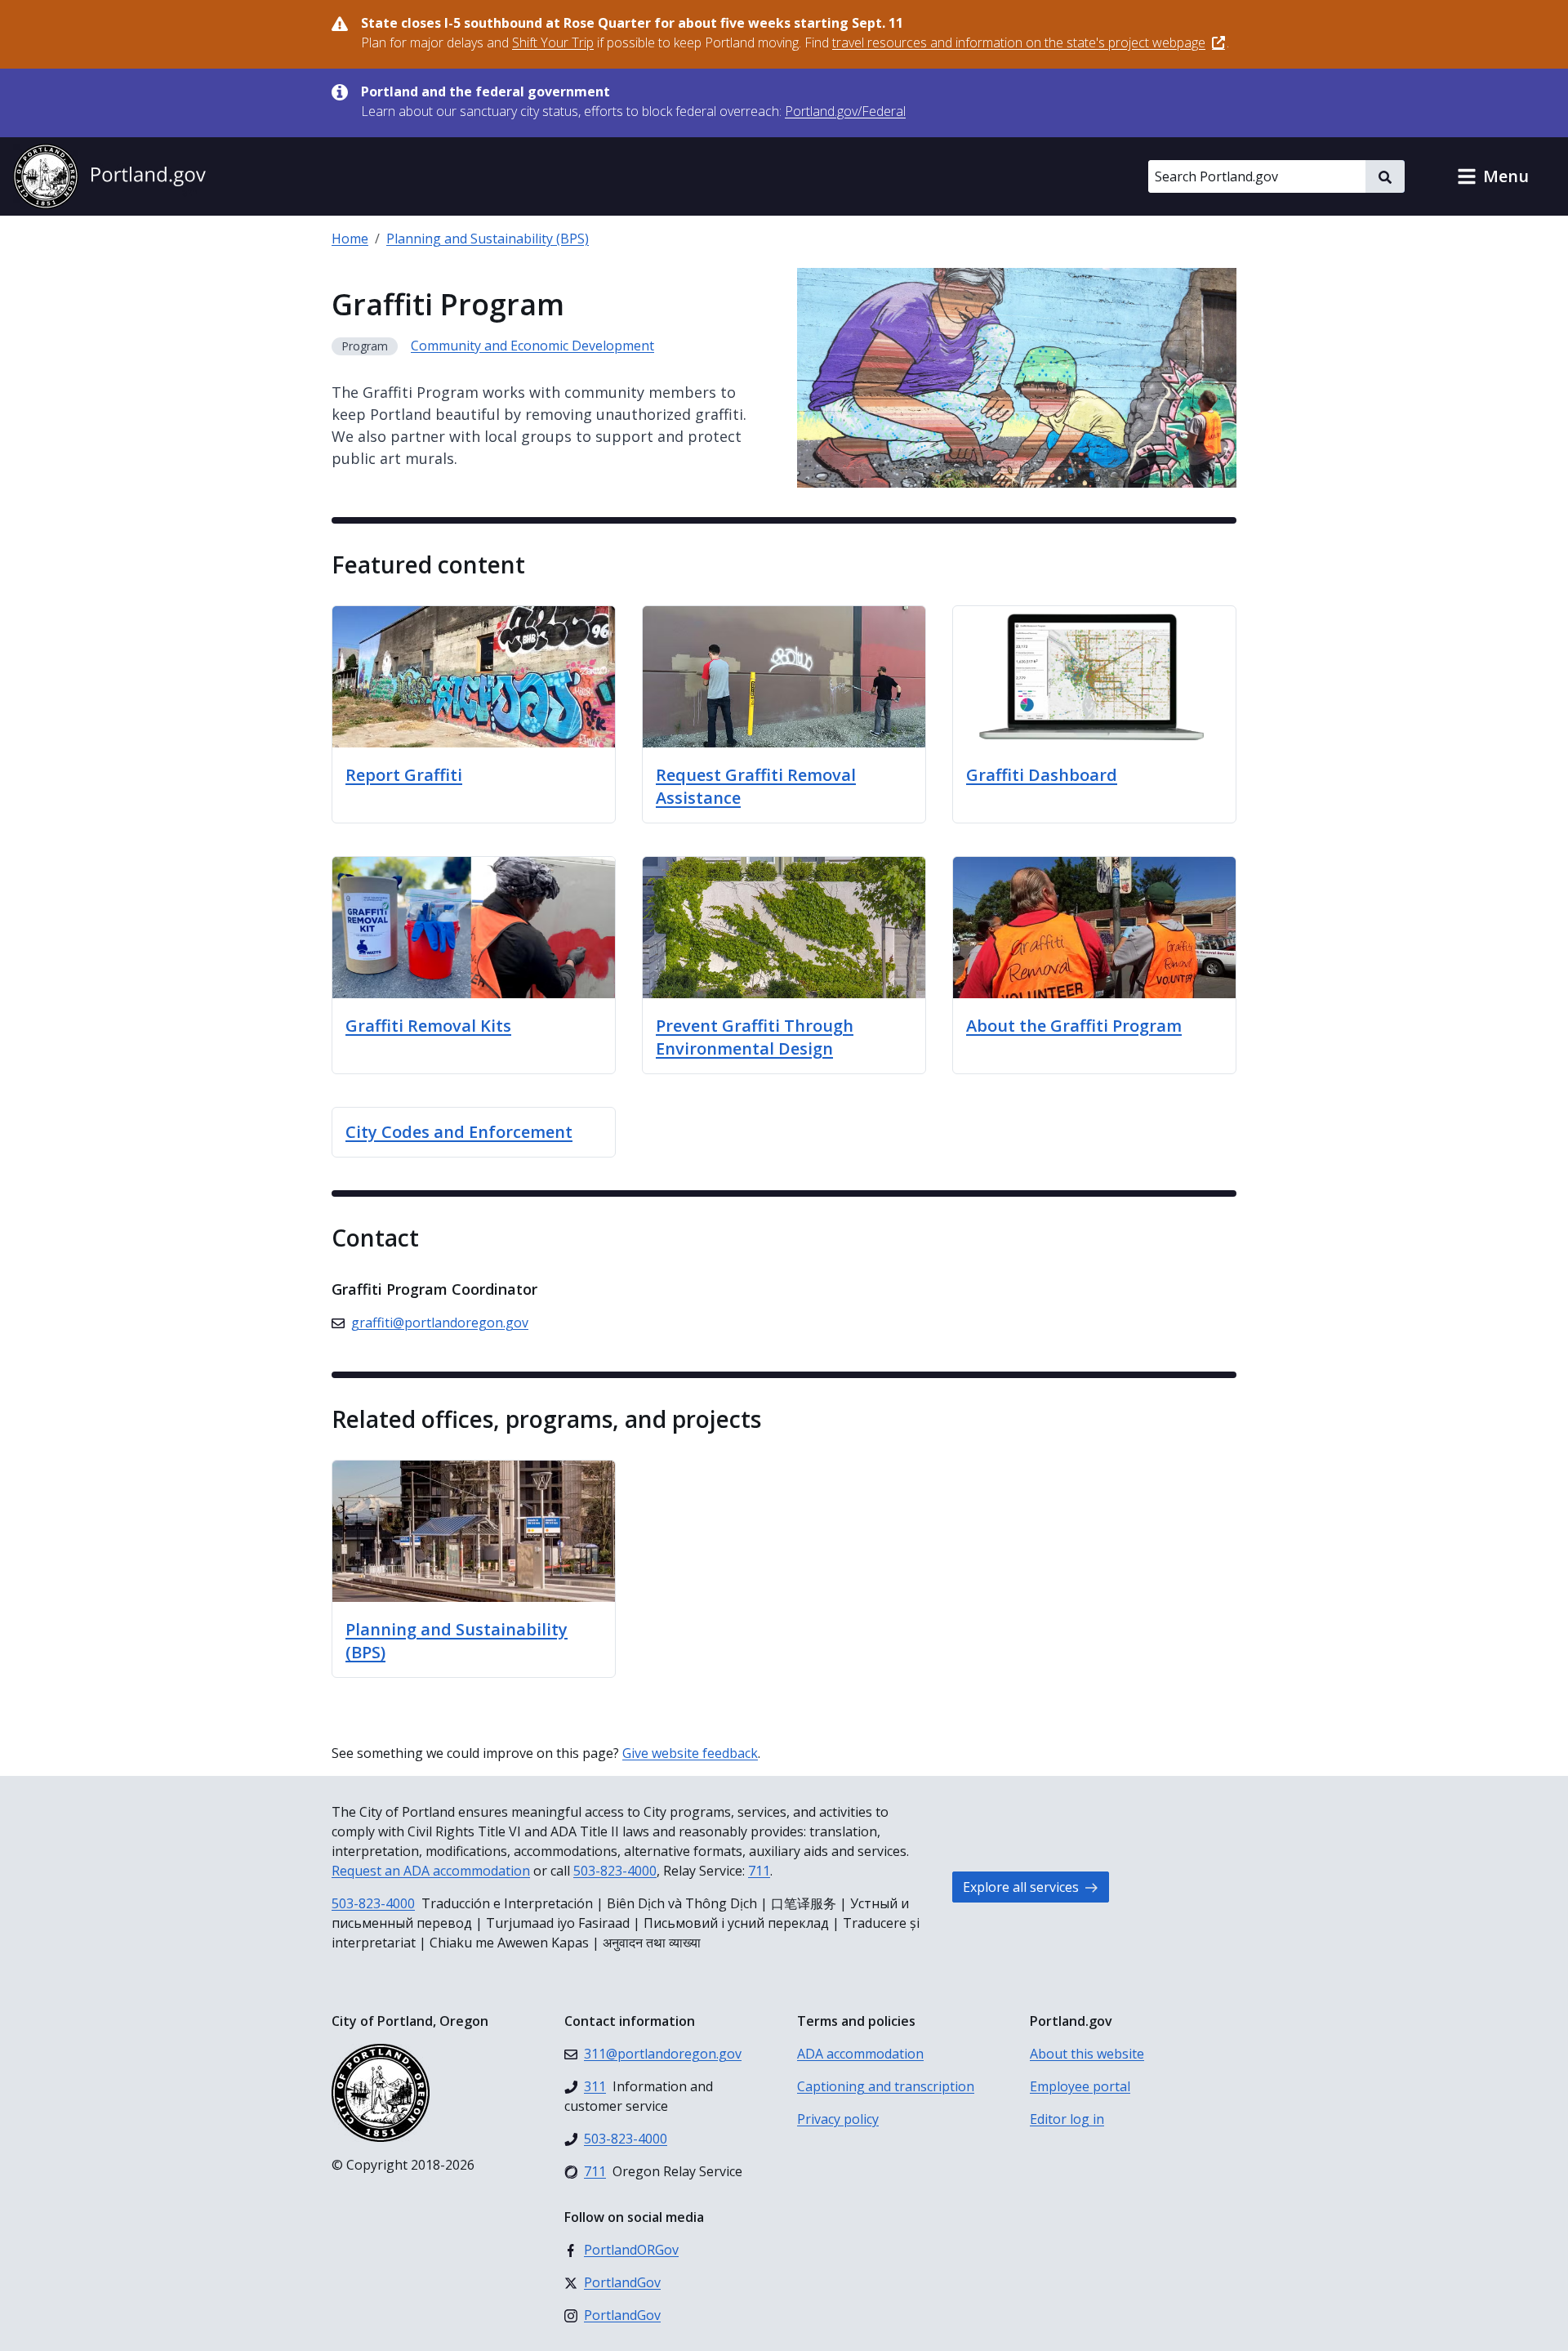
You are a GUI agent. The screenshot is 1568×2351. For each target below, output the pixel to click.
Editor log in (1067, 2119)
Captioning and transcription (886, 2086)
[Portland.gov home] (109, 176)
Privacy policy (838, 2119)
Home (350, 239)
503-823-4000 (615, 1871)
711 (759, 1871)
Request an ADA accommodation (431, 1871)
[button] (1493, 176)
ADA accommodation (860, 2054)
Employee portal (1080, 2086)
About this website (1087, 2054)
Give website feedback (690, 1753)
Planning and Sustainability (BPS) (488, 239)
